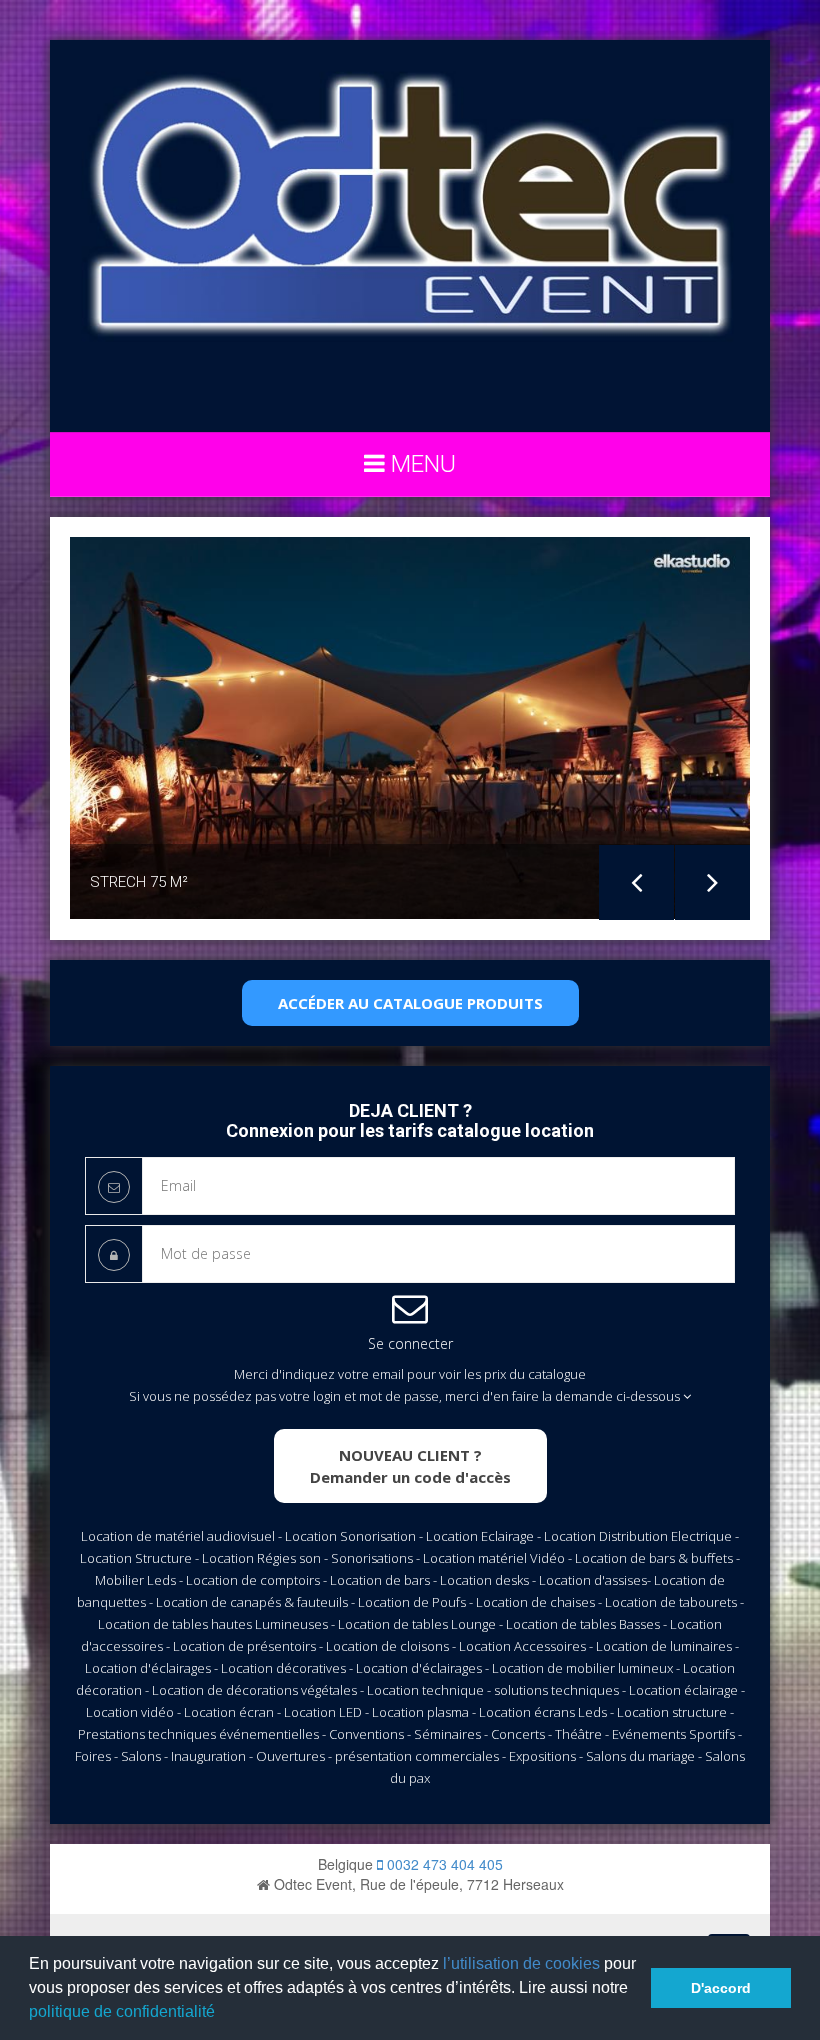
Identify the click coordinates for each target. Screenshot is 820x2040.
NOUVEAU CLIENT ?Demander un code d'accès (410, 1466)
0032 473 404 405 (443, 1864)
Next (712, 882)
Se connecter (410, 1343)
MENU (420, 464)
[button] (222, 2014)
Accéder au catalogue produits (410, 1003)
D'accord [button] (721, 1988)
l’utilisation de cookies (521, 1963)
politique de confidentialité (122, 2011)
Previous (636, 882)
